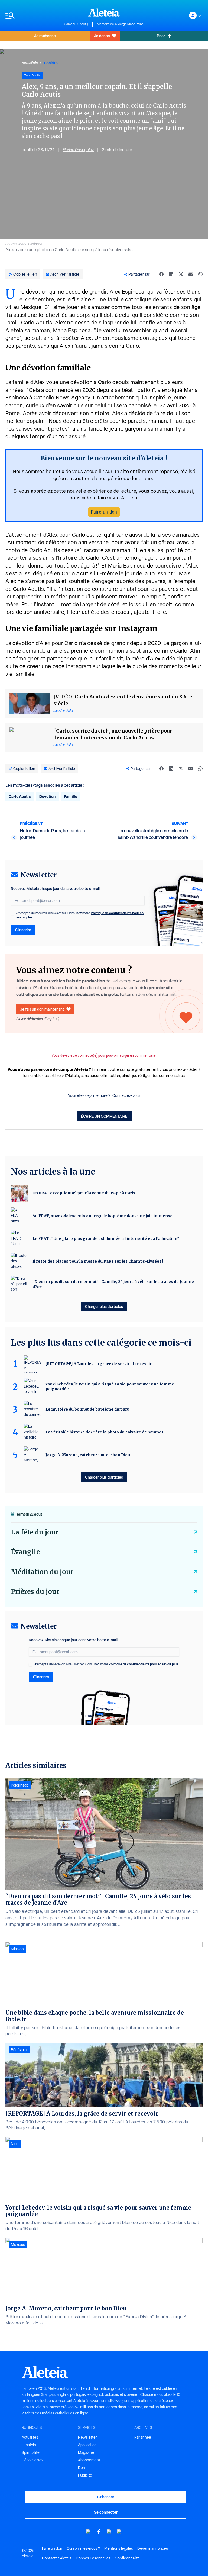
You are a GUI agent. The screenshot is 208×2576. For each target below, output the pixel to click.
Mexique (18, 2245)
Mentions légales (119, 2548)
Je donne (102, 36)
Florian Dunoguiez (78, 150)
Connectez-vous (126, 1095)
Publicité (85, 2475)
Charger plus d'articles (104, 1306)
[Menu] (32, 16)
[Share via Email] (191, 274)
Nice (15, 2144)
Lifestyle (29, 2445)
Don (82, 2468)
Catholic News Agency (62, 398)
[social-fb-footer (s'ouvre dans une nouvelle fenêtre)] (99, 2532)
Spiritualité (31, 2452)
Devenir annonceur (153, 2548)
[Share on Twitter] (181, 274)
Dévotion (47, 796)
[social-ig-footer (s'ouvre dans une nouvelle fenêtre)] (119, 2532)
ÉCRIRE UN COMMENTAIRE (104, 1116)
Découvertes (32, 2460)
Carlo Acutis (20, 796)
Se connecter (106, 2512)
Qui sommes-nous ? (83, 2548)
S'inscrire (23, 930)
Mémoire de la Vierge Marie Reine (120, 24)
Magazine (86, 2452)
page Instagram (73, 666)
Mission (17, 1949)
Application (87, 2445)
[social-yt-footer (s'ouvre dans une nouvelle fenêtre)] (89, 2532)
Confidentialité (127, 2558)
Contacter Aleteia (57, 2558)
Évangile (25, 1552)
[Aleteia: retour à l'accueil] (104, 12)
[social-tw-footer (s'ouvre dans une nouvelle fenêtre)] (109, 2532)
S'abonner (106, 2497)
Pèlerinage (20, 1785)
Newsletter (87, 2437)
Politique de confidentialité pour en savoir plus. (144, 1664)
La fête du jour (35, 1532)
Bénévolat (19, 2050)
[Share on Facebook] (161, 274)
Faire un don (104, 512)
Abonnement (89, 2460)
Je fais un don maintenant (42, 1009)
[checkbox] (12, 914)
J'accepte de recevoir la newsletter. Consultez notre (80, 915)
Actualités (30, 63)
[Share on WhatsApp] (200, 274)
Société (51, 63)
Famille (71, 796)
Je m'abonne (45, 36)
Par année (143, 2437)
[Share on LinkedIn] (171, 274)
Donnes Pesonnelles (93, 2558)
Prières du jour (35, 1592)
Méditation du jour (42, 1572)
